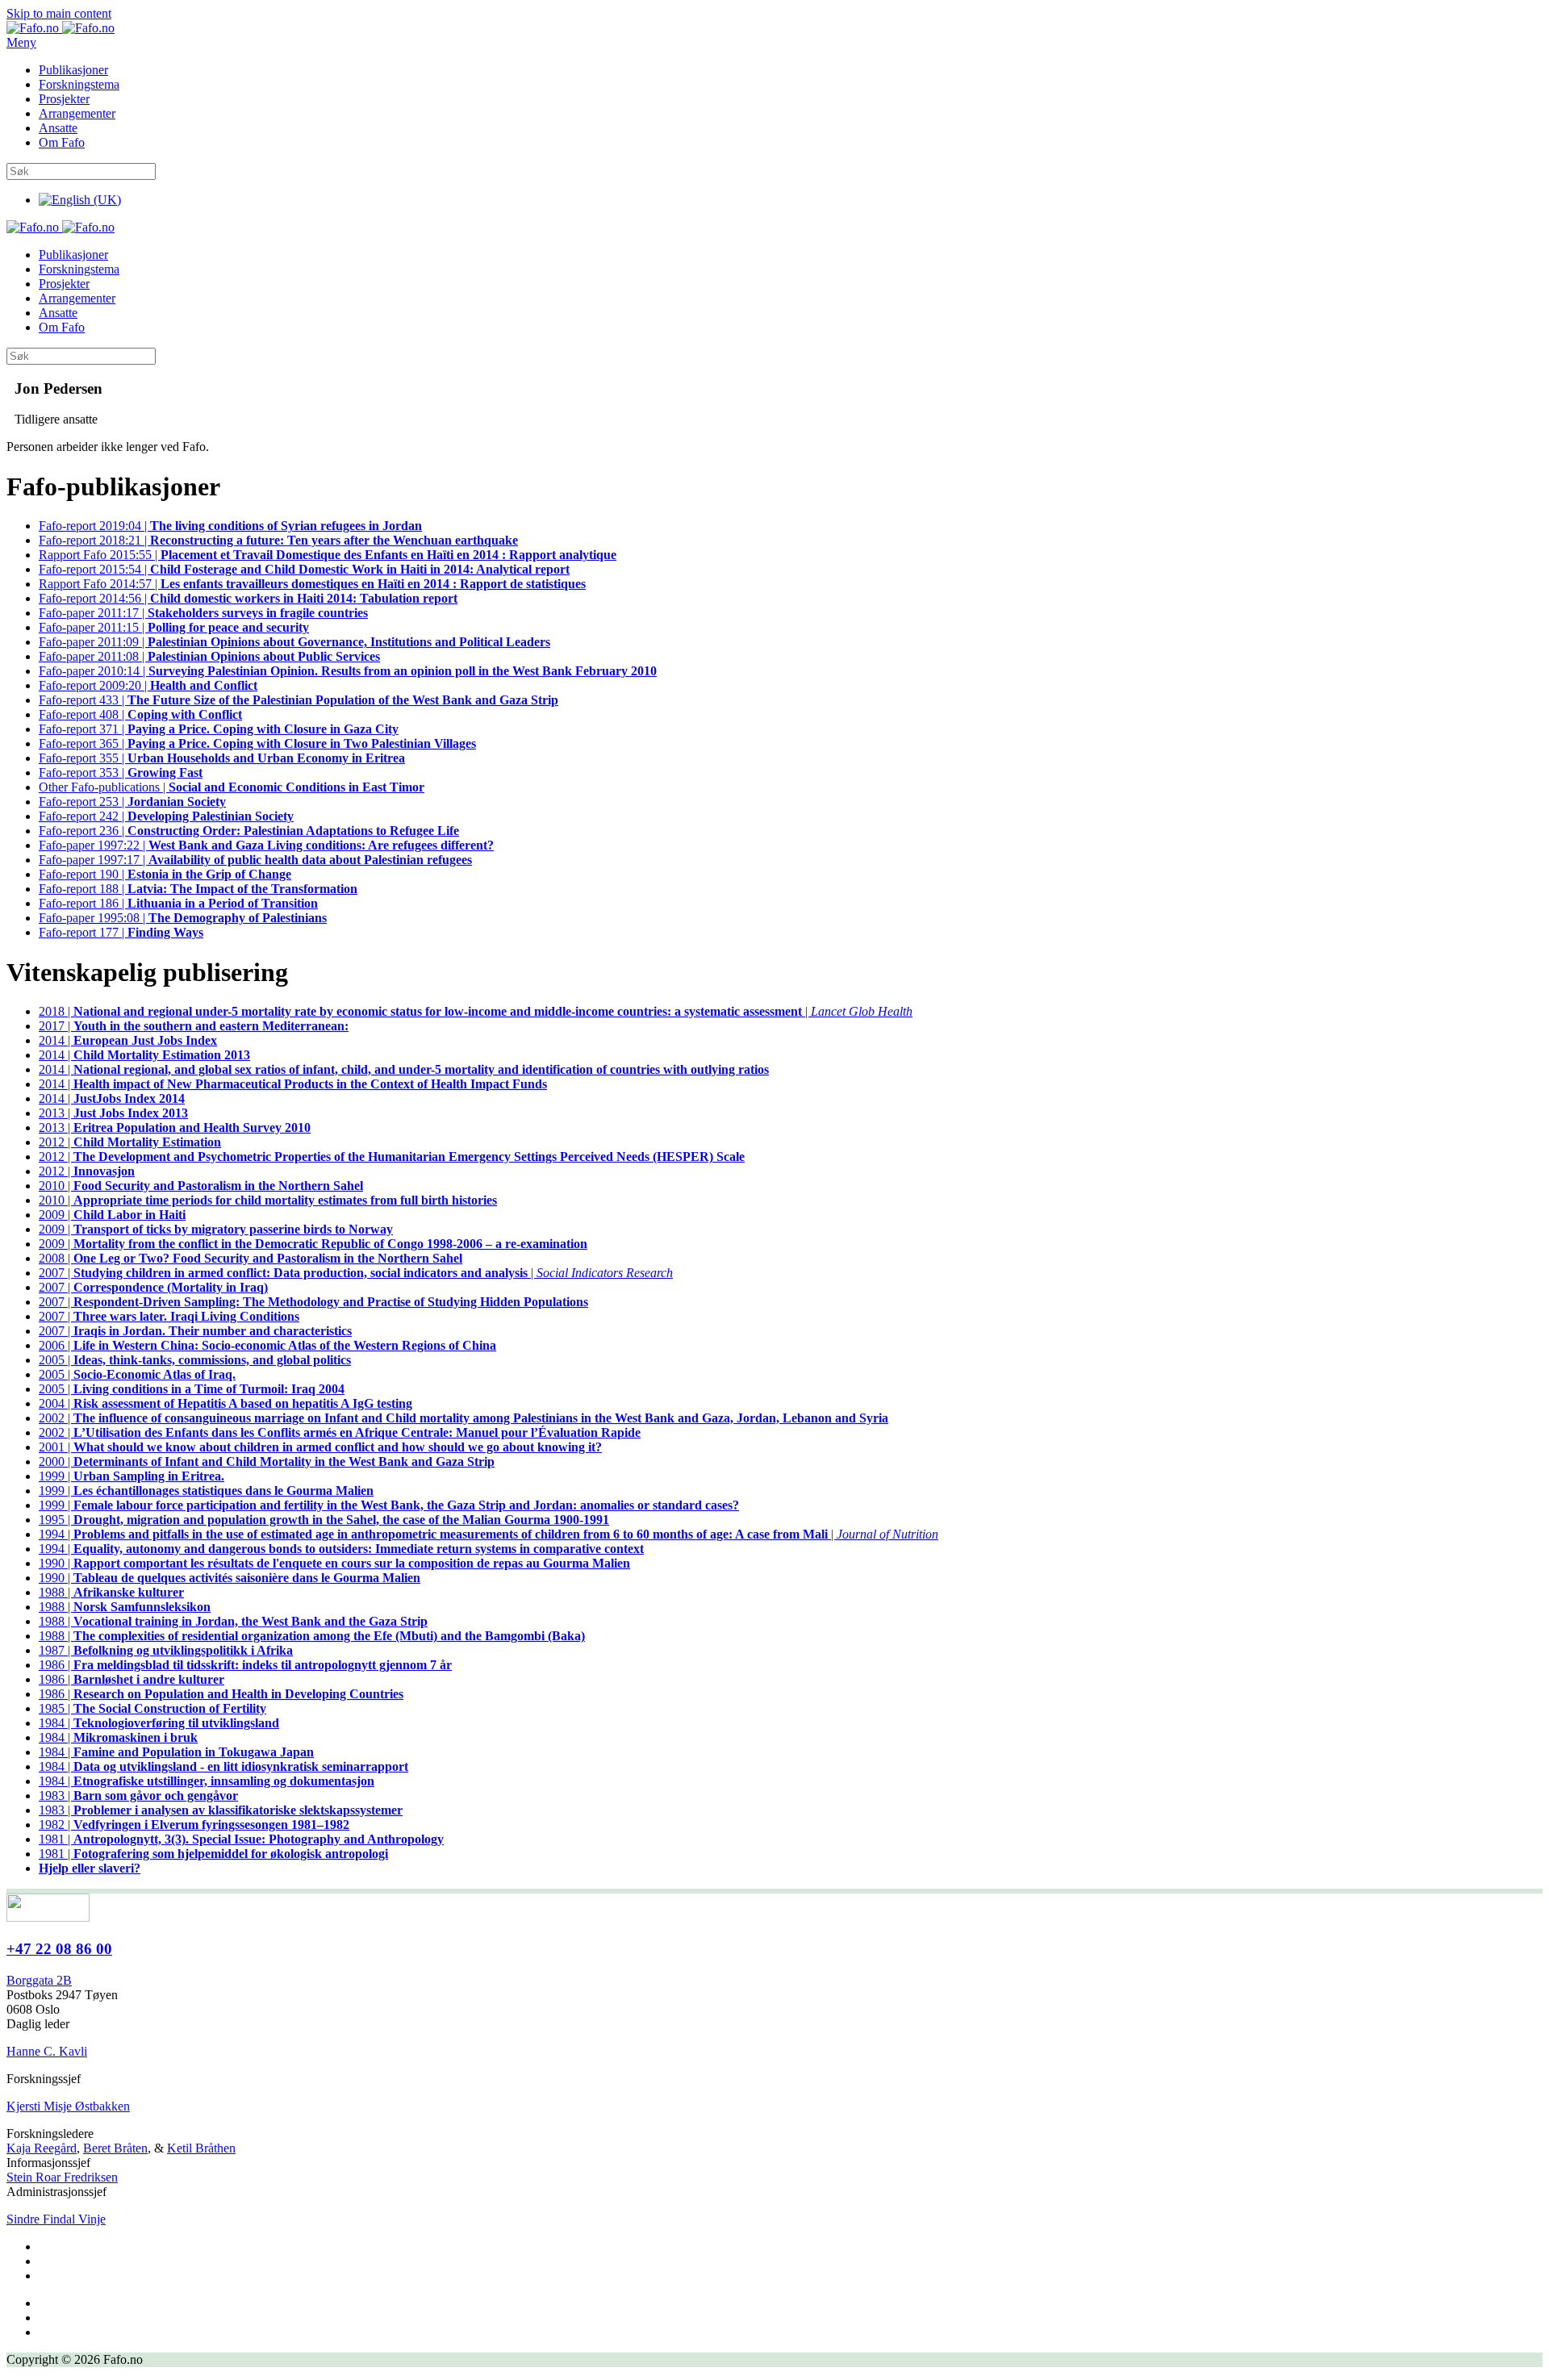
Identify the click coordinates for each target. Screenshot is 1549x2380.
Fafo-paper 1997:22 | (266, 845)
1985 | (152, 1708)
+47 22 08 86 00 (59, 1949)
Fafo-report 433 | (299, 700)
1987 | (166, 1650)
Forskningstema (79, 84)
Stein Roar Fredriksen (62, 2177)
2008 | (251, 1258)
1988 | (111, 1592)
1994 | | (488, 1534)
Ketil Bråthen (201, 2148)
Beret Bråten (115, 2148)
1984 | (159, 1723)
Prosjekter (64, 99)
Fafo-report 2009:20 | (148, 685)
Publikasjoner (73, 70)
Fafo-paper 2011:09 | (294, 642)
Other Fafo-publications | (232, 787)
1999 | (132, 1476)
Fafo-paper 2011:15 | (174, 627)
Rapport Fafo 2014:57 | (312, 584)
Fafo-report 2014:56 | (248, 598)
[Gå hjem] (61, 28)
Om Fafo (62, 142)
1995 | (324, 1520)
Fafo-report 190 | (165, 874)
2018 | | (476, 1011)
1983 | (138, 1795)
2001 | (320, 1447)
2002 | (463, 1418)
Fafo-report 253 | (132, 802)
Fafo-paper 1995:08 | (183, 918)
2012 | (130, 1142)
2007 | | (356, 1273)
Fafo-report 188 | (198, 889)
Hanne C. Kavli (47, 2051)
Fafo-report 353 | (121, 772)
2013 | (113, 1113)
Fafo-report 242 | (166, 816)
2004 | (225, 1403)
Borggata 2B (39, 1980)
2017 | (194, 1026)
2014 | (128, 1040)
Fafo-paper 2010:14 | (348, 671)
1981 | (241, 1839)
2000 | (267, 1461)
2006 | (267, 1345)
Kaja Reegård (42, 2148)
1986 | (245, 1665)
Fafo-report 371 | (219, 729)
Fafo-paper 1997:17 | (255, 860)
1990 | (334, 1563)
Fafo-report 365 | (257, 743)
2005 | (195, 1360)
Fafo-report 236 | (249, 831)
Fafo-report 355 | (222, 758)
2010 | (201, 1186)
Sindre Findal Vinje (56, 2219)
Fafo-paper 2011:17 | (203, 613)
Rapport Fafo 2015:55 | (328, 555)
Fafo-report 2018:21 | (278, 540)
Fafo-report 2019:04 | (230, 526)
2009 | (112, 1215)
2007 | (153, 1287)
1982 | (194, 1825)
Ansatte (58, 128)
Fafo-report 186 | (178, 903)
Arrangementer (77, 113)
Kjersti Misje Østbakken (68, 2106)
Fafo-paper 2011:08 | (209, 656)
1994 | (341, 1549)
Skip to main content (59, 13)
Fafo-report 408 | (140, 714)
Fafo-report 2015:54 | (304, 569)
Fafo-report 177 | (121, 932)
